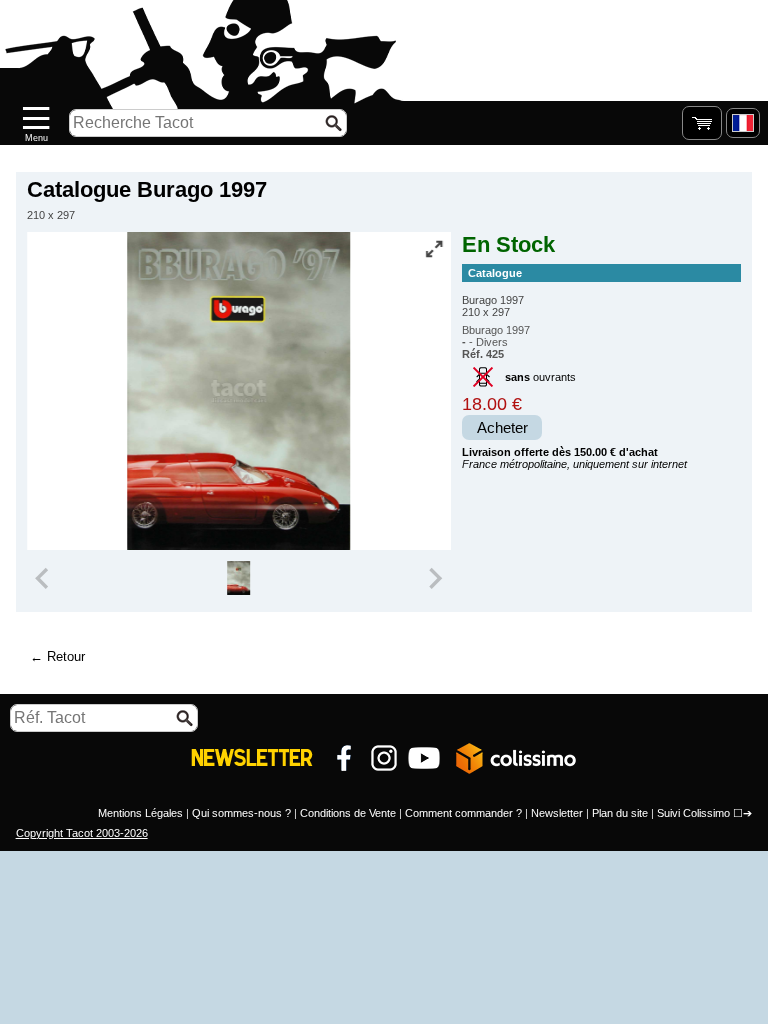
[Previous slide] (44, 578)
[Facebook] (344, 758)
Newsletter (557, 813)
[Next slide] (434, 578)
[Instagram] (384, 758)
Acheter (502, 428)
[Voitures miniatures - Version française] (743, 123)
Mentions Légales (140, 813)
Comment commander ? (463, 813)
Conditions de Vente (348, 813)
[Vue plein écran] (434, 249)
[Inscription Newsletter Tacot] (252, 758)
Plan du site (620, 813)
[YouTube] (424, 758)
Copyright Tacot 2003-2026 (82, 833)
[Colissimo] (516, 758)
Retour (66, 656)
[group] (238, 578)
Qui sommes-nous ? (241, 813)
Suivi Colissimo (693, 813)
